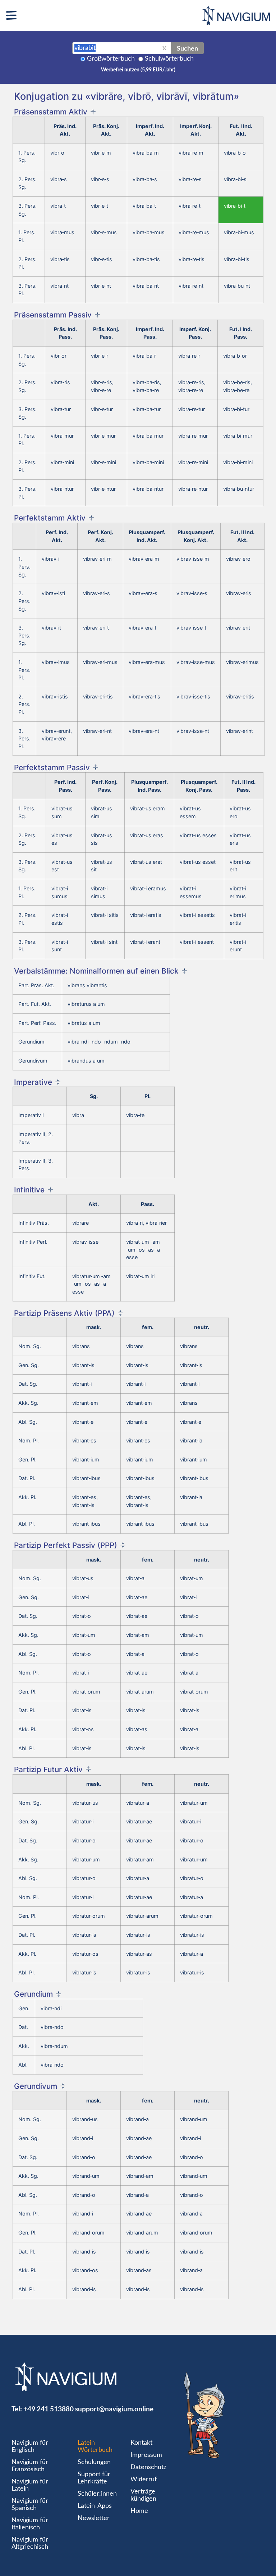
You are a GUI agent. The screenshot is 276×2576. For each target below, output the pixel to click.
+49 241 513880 (49, 2409)
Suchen (187, 48)
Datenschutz (148, 2467)
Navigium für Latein (30, 2485)
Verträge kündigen (143, 2495)
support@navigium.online (114, 2409)
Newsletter (94, 2518)
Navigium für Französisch (30, 2466)
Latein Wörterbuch (95, 2447)
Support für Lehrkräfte (94, 2478)
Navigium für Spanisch (30, 2505)
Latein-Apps (95, 2506)
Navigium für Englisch (30, 2447)
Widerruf (144, 2480)
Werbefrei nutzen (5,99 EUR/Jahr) (138, 70)
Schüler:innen (97, 2494)
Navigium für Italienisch (30, 2524)
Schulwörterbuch (169, 59)
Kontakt (141, 2443)
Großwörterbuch (111, 59)
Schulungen (94, 2462)
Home (139, 2511)
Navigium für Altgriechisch (30, 2543)
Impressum (146, 2455)
